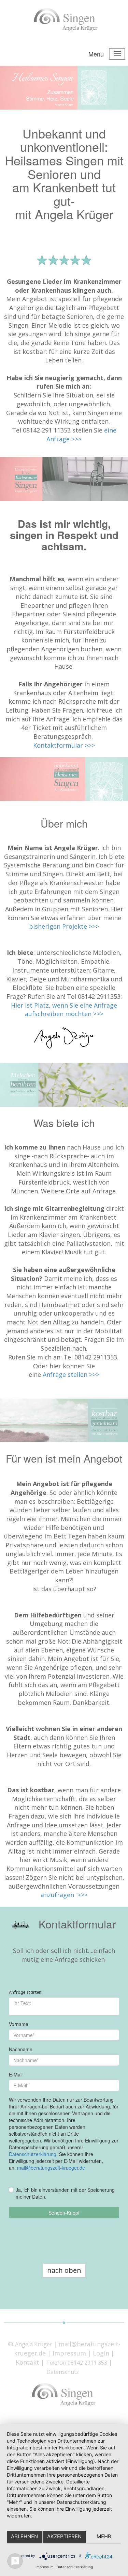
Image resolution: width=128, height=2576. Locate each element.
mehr (104, 2536)
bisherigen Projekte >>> (64, 926)
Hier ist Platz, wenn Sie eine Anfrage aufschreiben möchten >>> (64, 1010)
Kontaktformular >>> (64, 745)
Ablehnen (24, 2536)
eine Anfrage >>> (81, 435)
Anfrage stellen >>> (71, 1374)
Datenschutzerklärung (75, 2567)
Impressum (45, 2567)
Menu (96, 54)
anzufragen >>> (64, 1895)
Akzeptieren (64, 2536)
